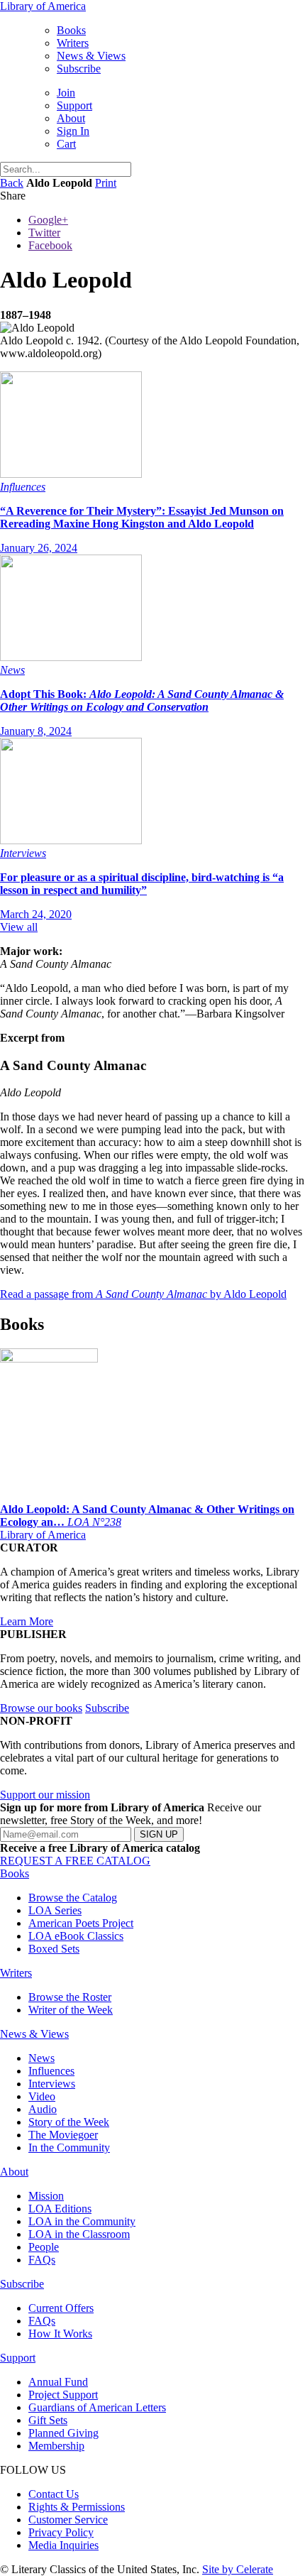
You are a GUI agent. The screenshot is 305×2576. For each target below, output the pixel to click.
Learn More (27, 1621)
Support (74, 105)
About (71, 118)
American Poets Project (81, 1923)
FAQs (42, 2260)
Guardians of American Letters (97, 2407)
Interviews (52, 2084)
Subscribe (79, 69)
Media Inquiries (63, 2545)
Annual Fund (58, 2382)
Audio (43, 2109)
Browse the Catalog (73, 1898)
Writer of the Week (71, 2010)
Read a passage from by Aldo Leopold (143, 1294)
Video (42, 2096)
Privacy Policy (61, 2532)
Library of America (43, 6)
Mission (46, 2196)
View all (19, 927)
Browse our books (41, 1708)
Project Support (63, 2395)
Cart (66, 144)
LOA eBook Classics (76, 1936)
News (41, 2058)
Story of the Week (69, 2122)
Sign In (73, 131)
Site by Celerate (238, 2569)
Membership (56, 2446)
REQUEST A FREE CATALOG (75, 1861)
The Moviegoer (63, 2135)
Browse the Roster (70, 1997)
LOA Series (55, 1910)
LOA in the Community (82, 2221)
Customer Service (68, 2520)
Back (12, 183)
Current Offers (61, 2308)
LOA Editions (60, 2209)
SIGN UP (159, 1834)
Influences (51, 2071)
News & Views (91, 56)
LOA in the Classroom (79, 2234)
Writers (73, 43)
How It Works (60, 2334)
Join (66, 93)
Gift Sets (48, 2420)
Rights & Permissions (77, 2507)
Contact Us (54, 2494)
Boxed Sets (54, 1949)
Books (71, 30)
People (44, 2247)
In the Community (69, 2147)
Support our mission (45, 1795)
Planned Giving (63, 2433)
